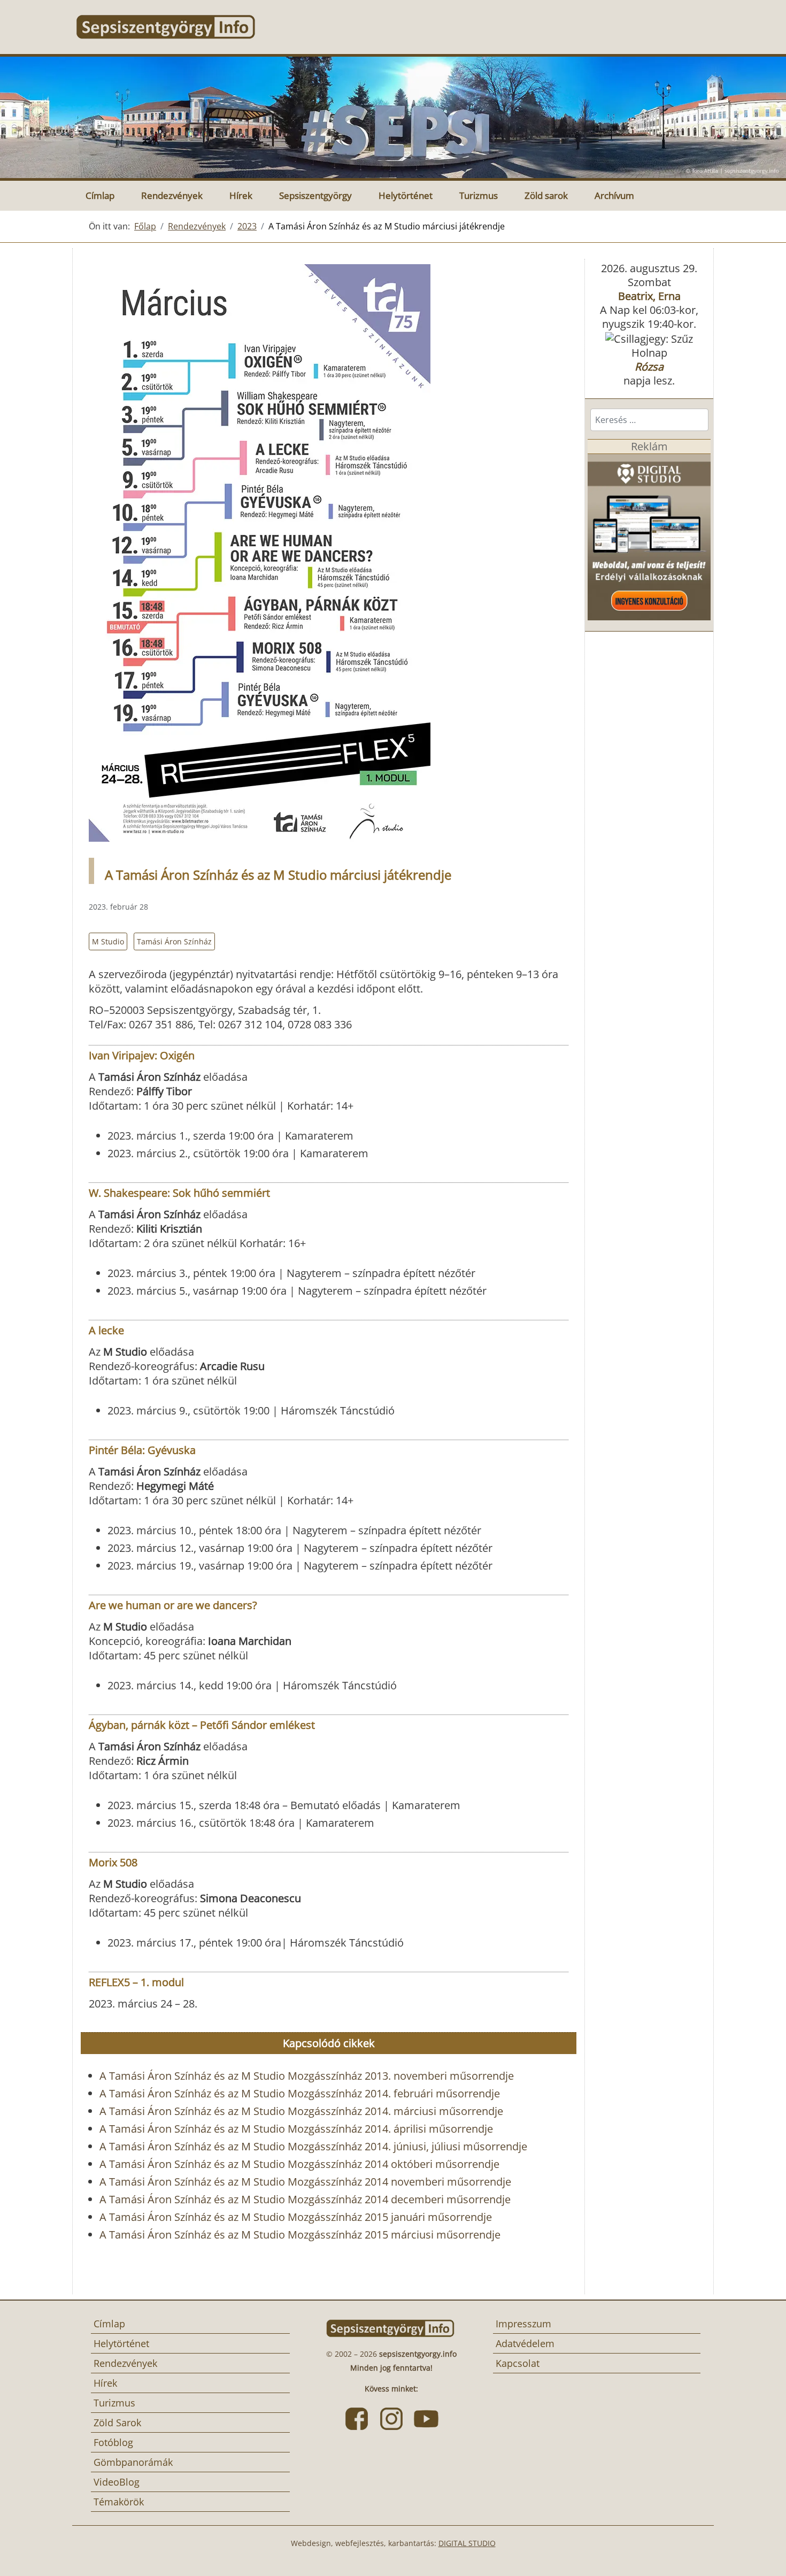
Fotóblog (113, 2442)
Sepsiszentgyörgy (315, 195)
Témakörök (119, 2502)
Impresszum (523, 2324)
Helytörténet (406, 195)
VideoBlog (117, 2482)
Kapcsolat (518, 2363)
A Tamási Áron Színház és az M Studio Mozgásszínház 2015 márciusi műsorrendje (300, 2235)
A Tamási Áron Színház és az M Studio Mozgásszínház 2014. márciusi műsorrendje (301, 2111)
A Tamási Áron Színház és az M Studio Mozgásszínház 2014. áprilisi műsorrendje (296, 2129)
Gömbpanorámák (133, 2462)
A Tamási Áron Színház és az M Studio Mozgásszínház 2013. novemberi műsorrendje (307, 2076)
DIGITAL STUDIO (467, 2543)
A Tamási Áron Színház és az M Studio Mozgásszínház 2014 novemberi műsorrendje (305, 2182)
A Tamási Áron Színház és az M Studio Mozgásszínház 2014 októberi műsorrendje (299, 2164)
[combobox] (649, 420)
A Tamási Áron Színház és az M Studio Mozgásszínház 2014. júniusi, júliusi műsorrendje (313, 2146)
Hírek (241, 195)
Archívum (614, 195)
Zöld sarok (546, 195)
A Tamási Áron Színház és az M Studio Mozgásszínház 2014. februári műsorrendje (300, 2093)
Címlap (100, 195)
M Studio (108, 941)
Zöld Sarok (117, 2423)
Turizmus (479, 195)
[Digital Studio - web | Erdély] (649, 536)
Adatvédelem (525, 2343)
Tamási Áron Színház (174, 941)
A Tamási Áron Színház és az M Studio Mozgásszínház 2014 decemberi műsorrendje (305, 2199)
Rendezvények (172, 195)
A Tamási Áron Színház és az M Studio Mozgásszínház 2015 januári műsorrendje (296, 2217)
